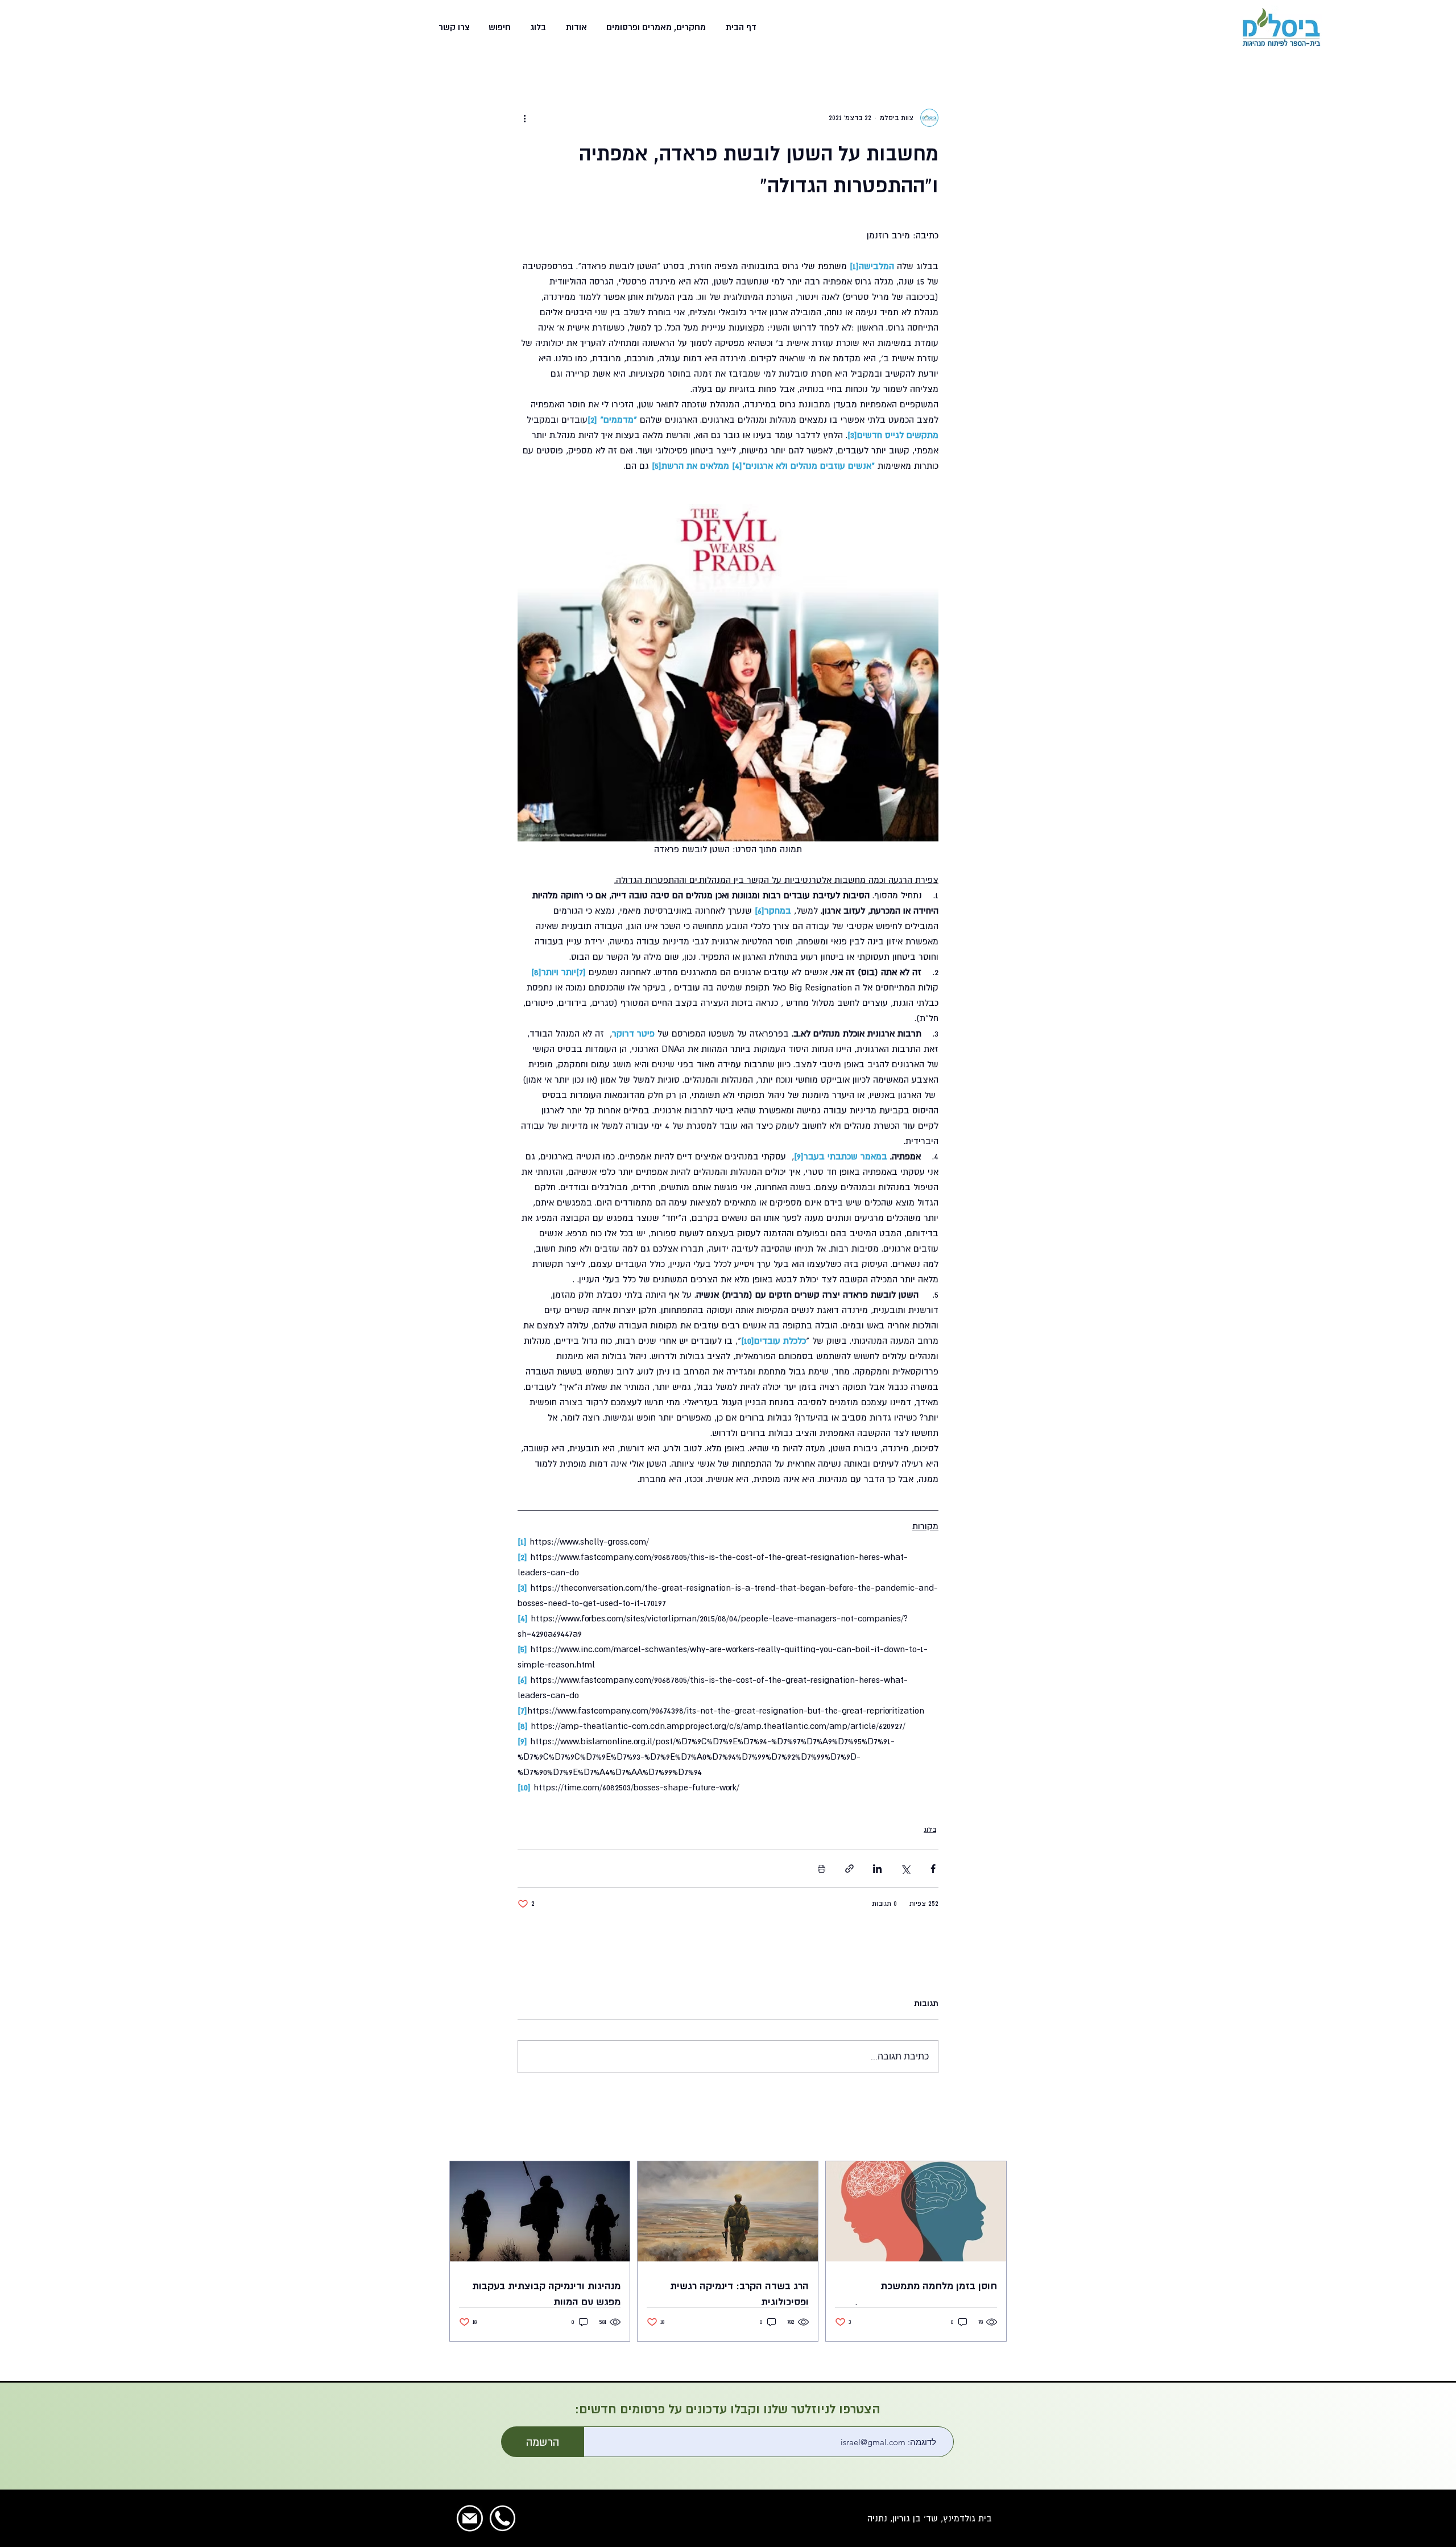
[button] (655, 27)
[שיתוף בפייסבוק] (933, 1869)
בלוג (930, 1830)
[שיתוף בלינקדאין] (877, 1869)
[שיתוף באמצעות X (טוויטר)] (905, 1869)
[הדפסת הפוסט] (822, 1869)
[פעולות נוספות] (524, 118)
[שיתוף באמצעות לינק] (849, 1869)
